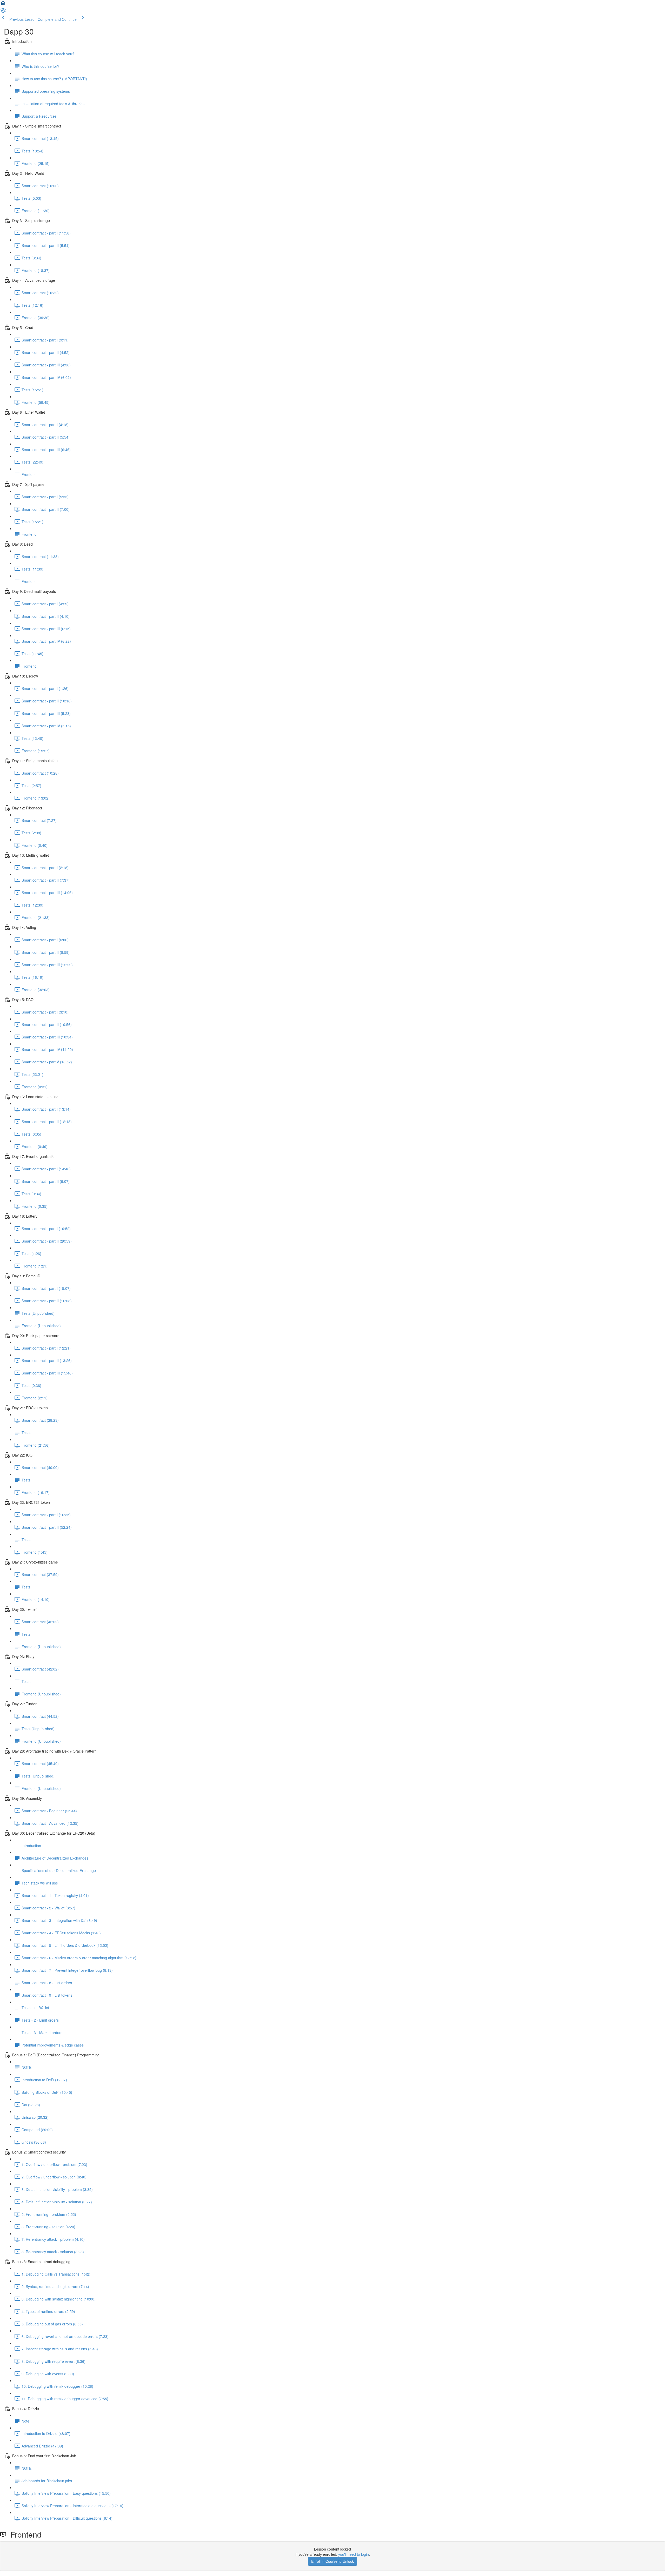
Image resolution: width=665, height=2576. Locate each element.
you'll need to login (354, 2554)
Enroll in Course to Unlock (332, 2561)
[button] (3, 5)
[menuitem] (3, 12)
